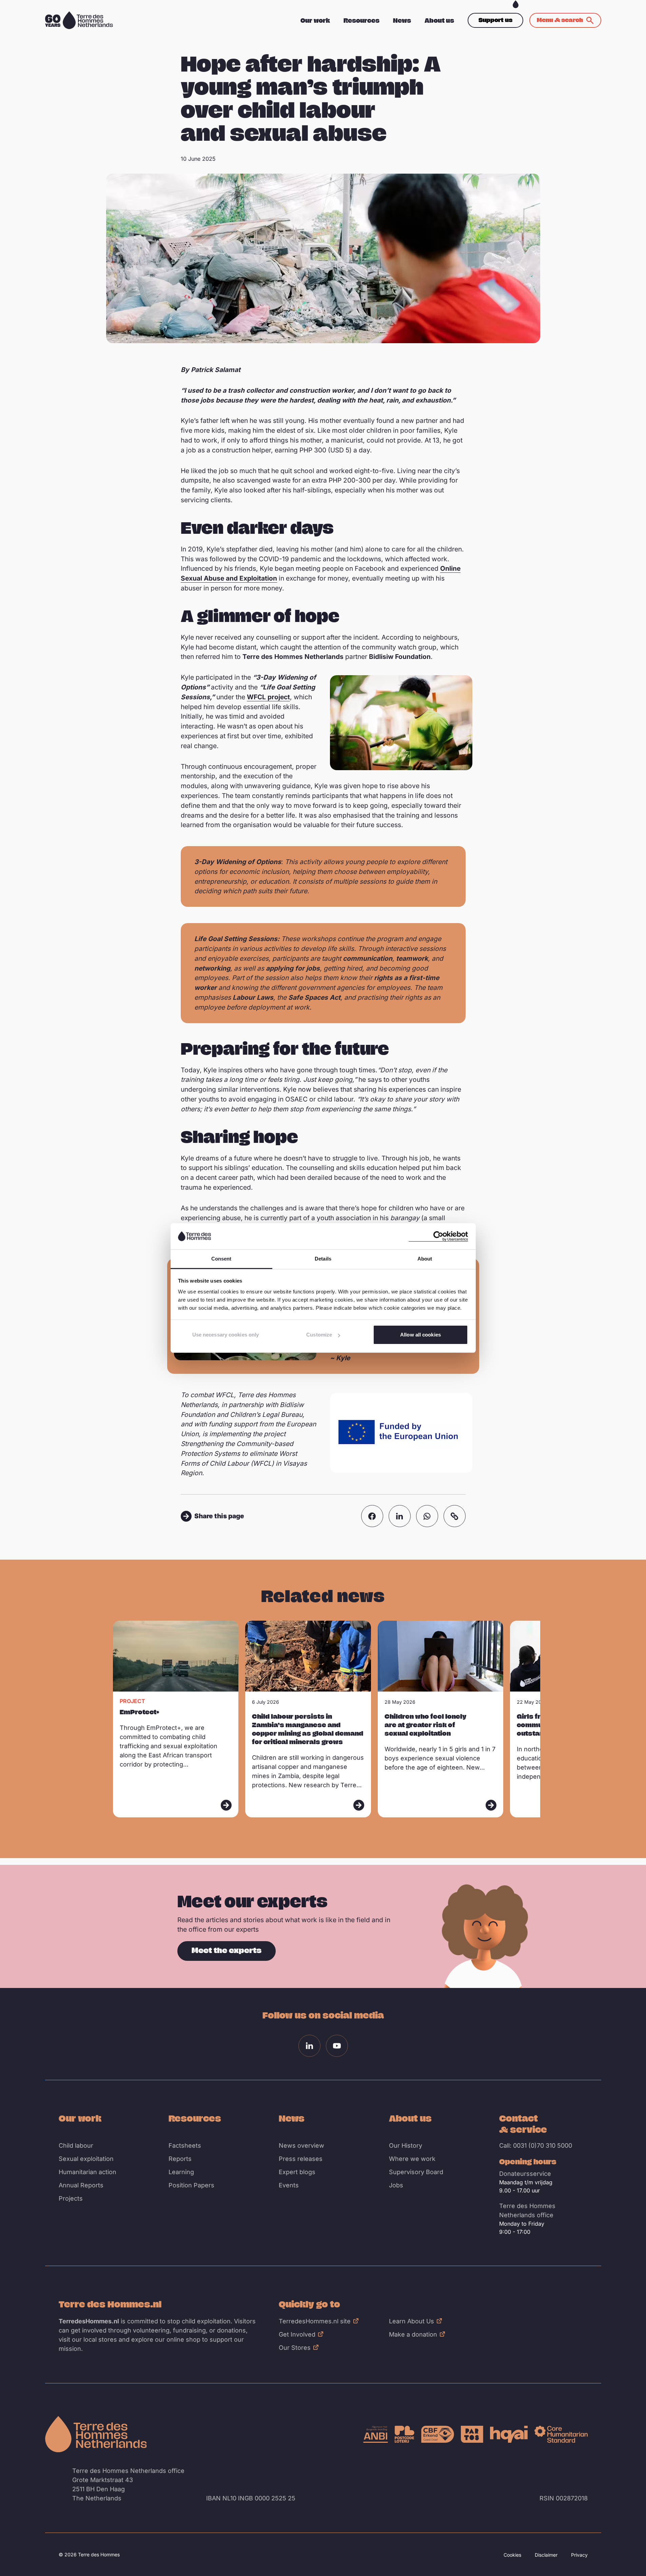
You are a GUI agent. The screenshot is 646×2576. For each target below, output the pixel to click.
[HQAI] (509, 2434)
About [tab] (425, 1259)
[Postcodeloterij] (405, 2434)
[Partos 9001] (472, 2434)
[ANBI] (376, 2434)
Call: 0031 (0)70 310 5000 (536, 2145)
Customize (319, 1335)
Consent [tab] (221, 1259)
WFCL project (268, 697)
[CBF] (438, 2434)
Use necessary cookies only (226, 1335)
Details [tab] (323, 1259)
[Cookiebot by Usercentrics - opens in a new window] (438, 1236)
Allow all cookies (420, 1335)
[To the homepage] (96, 2434)
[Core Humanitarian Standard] (561, 2434)
